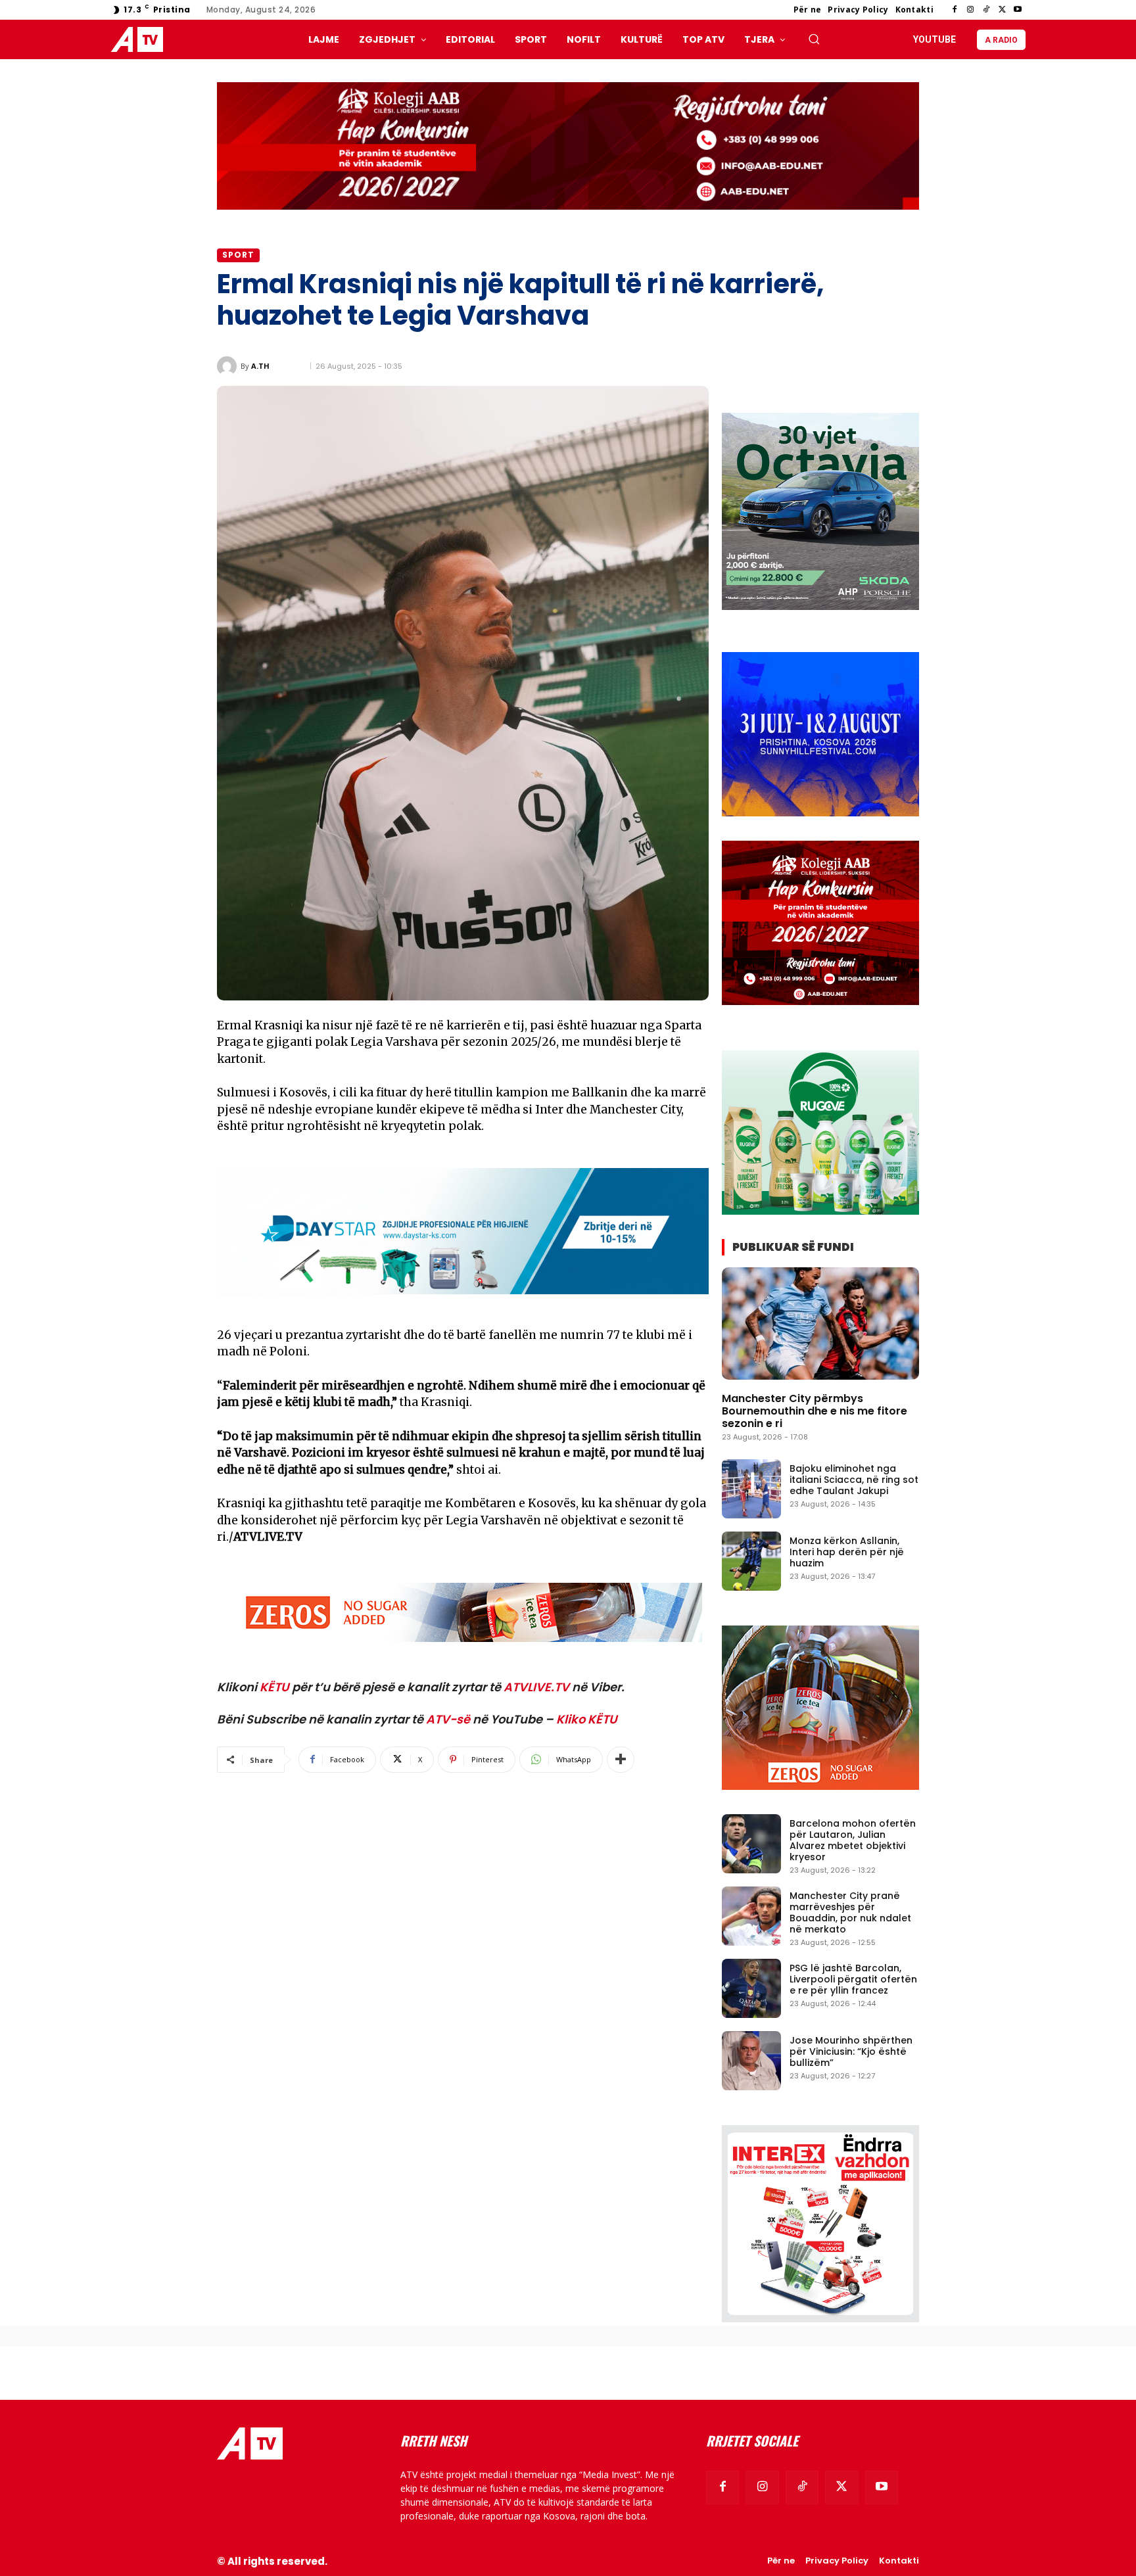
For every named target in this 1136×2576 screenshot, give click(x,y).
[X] (1002, 10)
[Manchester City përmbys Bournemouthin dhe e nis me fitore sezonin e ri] (820, 1323)
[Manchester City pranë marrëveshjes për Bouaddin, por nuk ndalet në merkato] (751, 1916)
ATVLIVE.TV (536, 1687)
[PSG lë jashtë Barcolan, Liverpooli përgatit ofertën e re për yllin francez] (751, 1988)
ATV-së (448, 1719)
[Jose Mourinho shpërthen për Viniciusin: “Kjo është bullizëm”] (751, 2061)
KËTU (274, 1687)
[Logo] (140, 40)
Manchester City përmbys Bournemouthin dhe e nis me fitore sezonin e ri (815, 1411)
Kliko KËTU (587, 1719)
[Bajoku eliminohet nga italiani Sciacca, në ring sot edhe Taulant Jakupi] (751, 1489)
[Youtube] (1018, 10)
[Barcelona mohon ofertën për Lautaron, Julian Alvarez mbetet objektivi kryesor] (751, 1844)
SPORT (238, 255)
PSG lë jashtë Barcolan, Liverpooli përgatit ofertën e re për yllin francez (853, 1979)
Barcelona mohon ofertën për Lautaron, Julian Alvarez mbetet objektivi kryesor (853, 1840)
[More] (621, 1760)
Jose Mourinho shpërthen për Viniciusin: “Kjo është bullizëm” (851, 2051)
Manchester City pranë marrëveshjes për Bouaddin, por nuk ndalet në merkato (850, 1912)
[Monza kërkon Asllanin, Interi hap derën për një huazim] (751, 1561)
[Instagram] (970, 10)
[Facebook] (955, 10)
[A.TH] (229, 366)
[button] (814, 39)
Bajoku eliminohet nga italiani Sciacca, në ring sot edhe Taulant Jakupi (854, 1480)
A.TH (260, 366)
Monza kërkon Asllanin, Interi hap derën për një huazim (847, 1552)
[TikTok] (986, 10)
